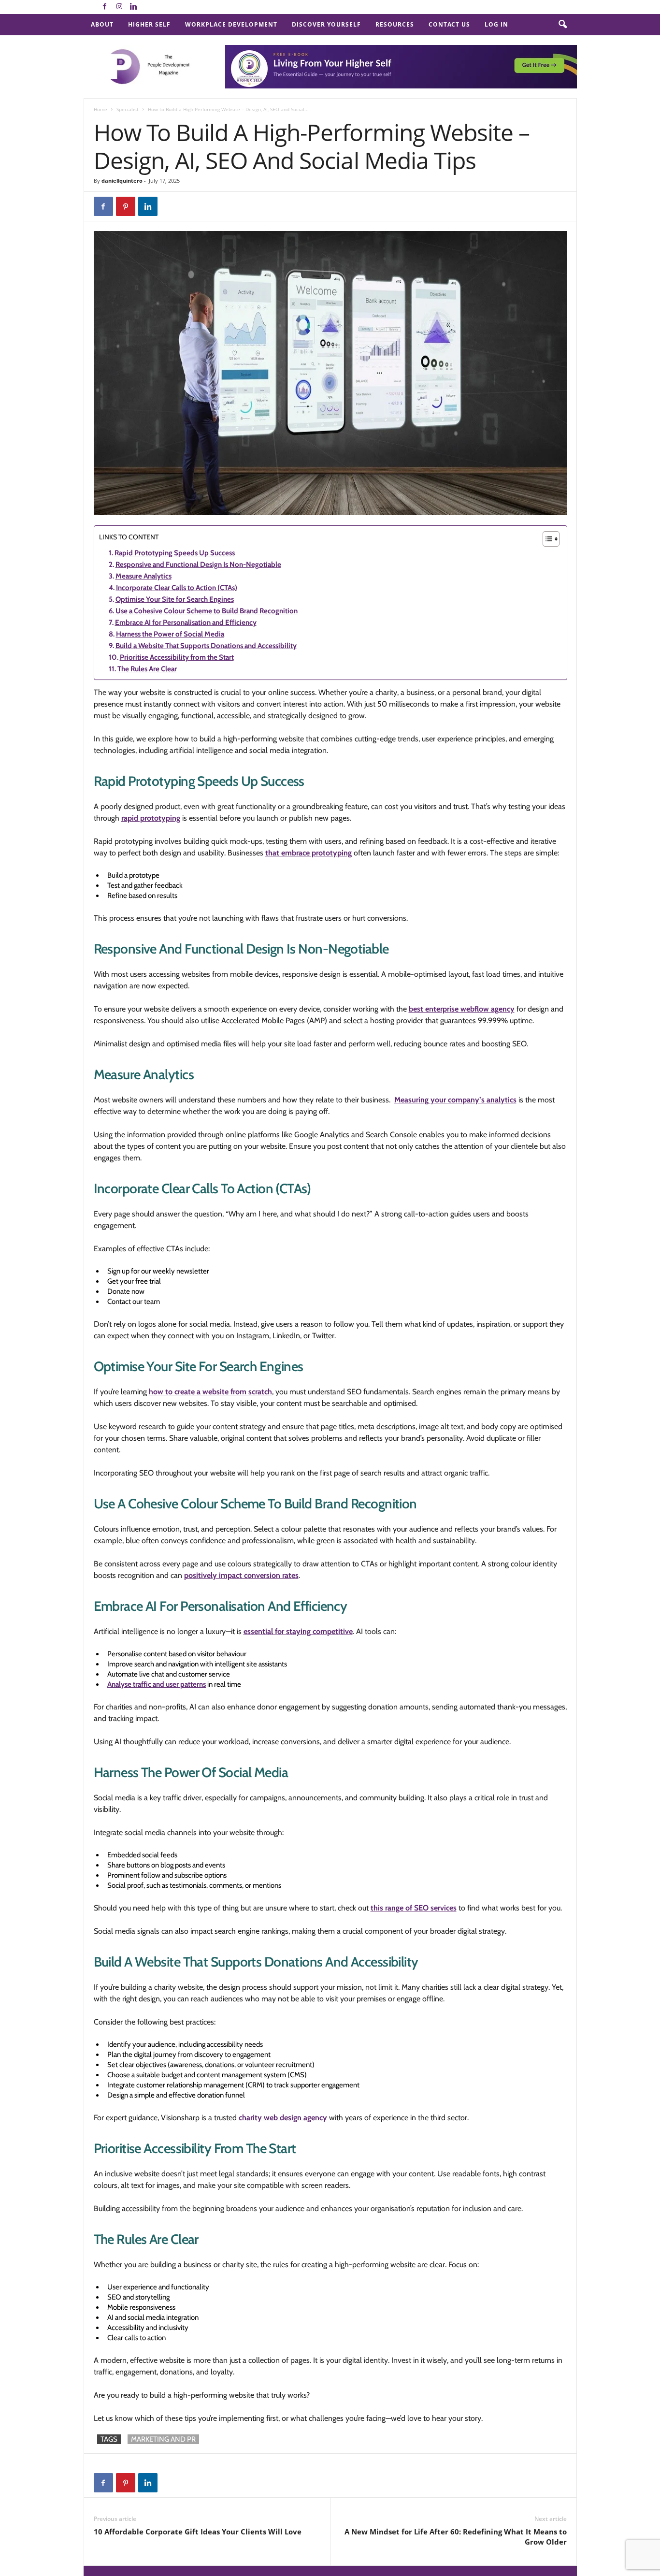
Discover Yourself (326, 24)
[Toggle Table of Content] (546, 539)
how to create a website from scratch (210, 1392)
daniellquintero (122, 181)
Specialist (128, 109)
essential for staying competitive (298, 1631)
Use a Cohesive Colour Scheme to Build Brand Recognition (207, 611)
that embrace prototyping (308, 853)
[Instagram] (119, 7)
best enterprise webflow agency (462, 1009)
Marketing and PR (163, 2439)
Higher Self (149, 24)
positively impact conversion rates (241, 1575)
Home (100, 109)
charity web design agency (283, 2118)
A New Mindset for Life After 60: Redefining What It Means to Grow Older (456, 2537)
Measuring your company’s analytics (455, 1100)
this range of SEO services (414, 1908)
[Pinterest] (126, 206)
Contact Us (449, 24)
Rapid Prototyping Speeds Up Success (175, 553)
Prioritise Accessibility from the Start (177, 657)
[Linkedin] (134, 7)
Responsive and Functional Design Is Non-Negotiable (198, 564)
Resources (395, 24)
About (102, 24)
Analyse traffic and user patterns (157, 1684)
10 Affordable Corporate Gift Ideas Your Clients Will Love (198, 2532)
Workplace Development (231, 24)
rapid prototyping (151, 818)
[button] (562, 25)
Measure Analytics (143, 576)
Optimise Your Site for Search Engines (175, 599)
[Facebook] (105, 7)
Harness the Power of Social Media (170, 634)
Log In (496, 24)
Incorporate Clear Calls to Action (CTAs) (177, 588)
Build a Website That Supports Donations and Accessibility (206, 646)
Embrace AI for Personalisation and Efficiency (186, 622)
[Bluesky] (148, 7)
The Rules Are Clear (147, 669)
